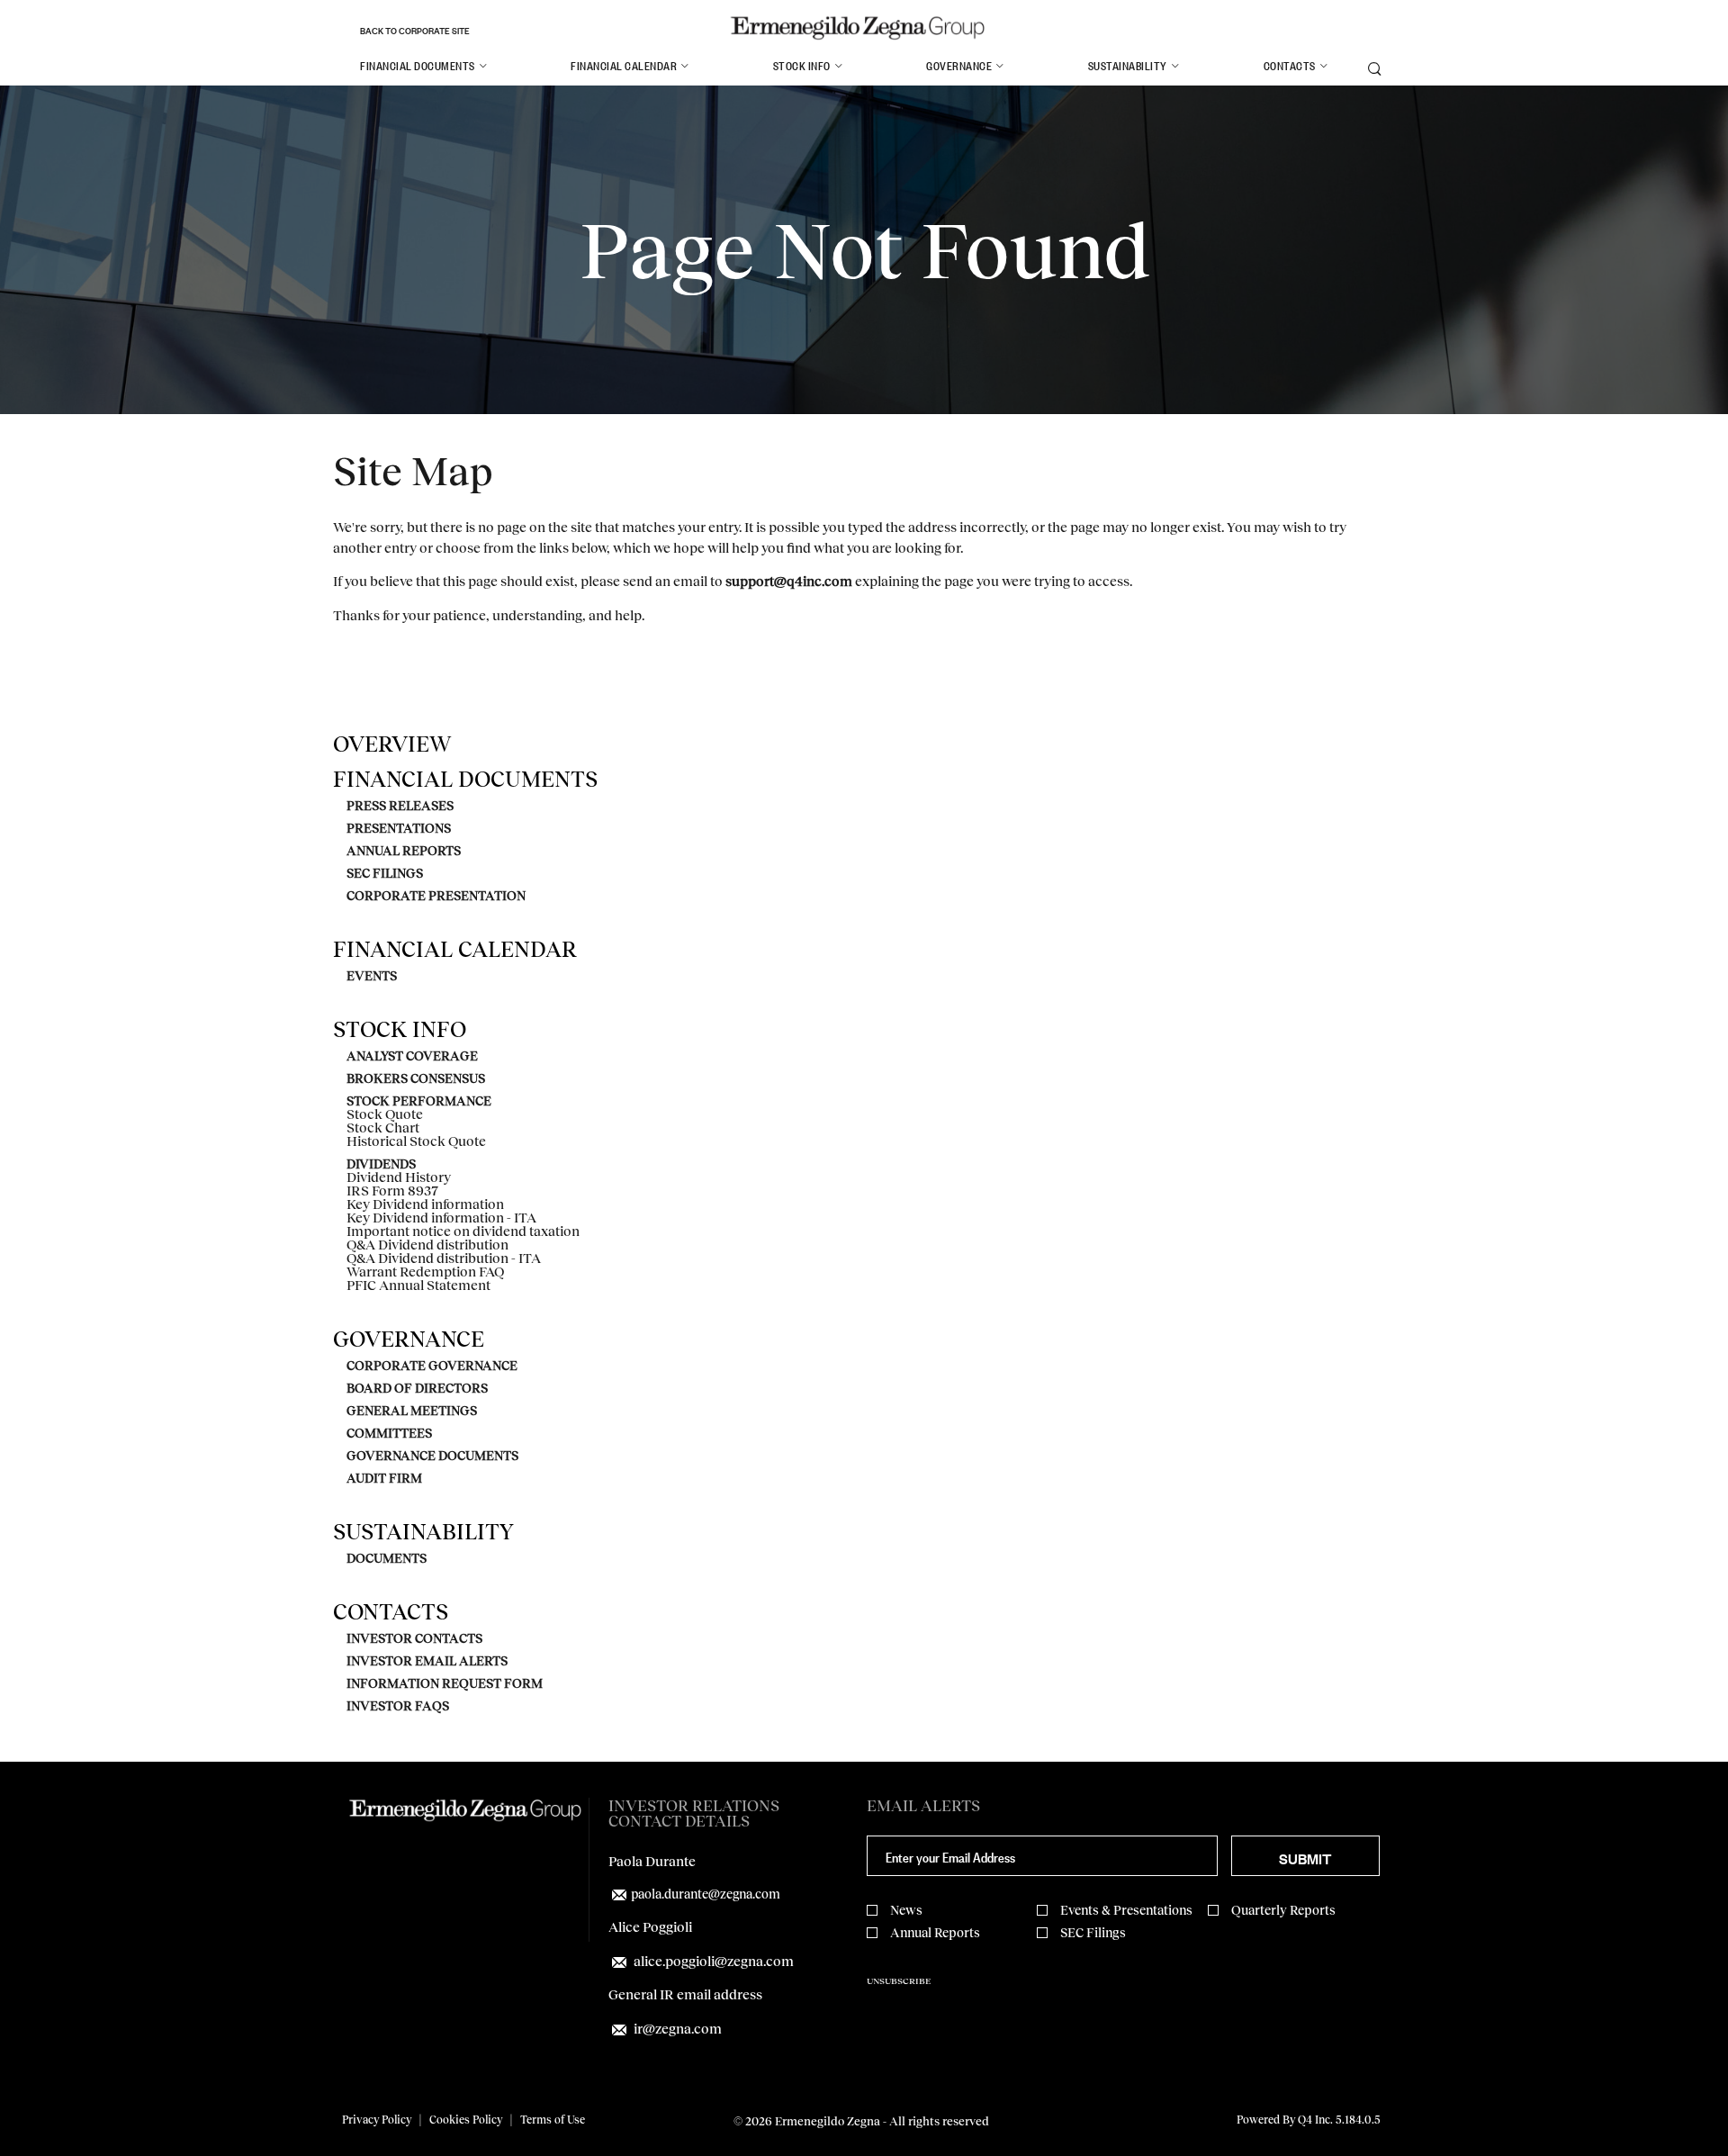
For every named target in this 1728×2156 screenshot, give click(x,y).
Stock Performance (419, 1101)
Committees (389, 1433)
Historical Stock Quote (416, 1141)
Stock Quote (385, 1114)
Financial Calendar (455, 949)
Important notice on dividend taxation (463, 1231)
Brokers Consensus (416, 1078)
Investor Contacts (414, 1638)
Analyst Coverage (412, 1056)
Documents (387, 1558)
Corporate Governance (432, 1366)
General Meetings (412, 1411)
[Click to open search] (1375, 70)
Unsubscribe (899, 1980)
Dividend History (399, 1177)
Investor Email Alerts (427, 1661)
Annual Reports (404, 851)
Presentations (399, 828)
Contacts (391, 1611)
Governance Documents (432, 1456)
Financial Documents (465, 779)
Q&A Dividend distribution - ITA (444, 1258)
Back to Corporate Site (415, 30)
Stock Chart (383, 1128)
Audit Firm (384, 1478)
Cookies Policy (466, 2120)
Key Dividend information (425, 1204)
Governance (409, 1339)
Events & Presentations (1126, 1910)
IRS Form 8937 (392, 1191)
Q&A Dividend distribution (427, 1245)
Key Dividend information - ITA (441, 1218)
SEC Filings (385, 873)
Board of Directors (417, 1388)
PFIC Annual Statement (418, 1285)
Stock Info (400, 1029)
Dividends (381, 1164)
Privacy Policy (377, 2120)
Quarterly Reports (1283, 1910)
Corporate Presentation (436, 896)
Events (372, 976)
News (906, 1910)
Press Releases (400, 806)
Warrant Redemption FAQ (425, 1272)
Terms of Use (553, 2120)
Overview (392, 744)
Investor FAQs (398, 1706)
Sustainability (423, 1531)
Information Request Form (445, 1683)
